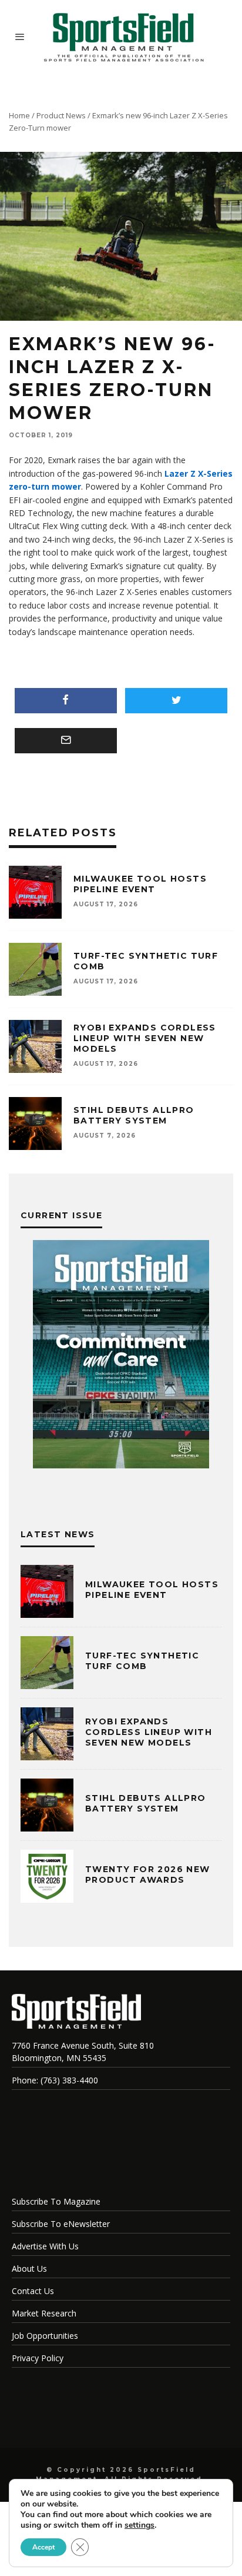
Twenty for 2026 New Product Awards (148, 1874)
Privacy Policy (38, 2358)
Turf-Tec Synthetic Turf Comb (142, 1661)
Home (19, 115)
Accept (43, 2547)
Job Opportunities (45, 2336)
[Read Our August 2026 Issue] (121, 1356)
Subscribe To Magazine (56, 2201)
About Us (29, 2268)
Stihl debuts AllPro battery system (134, 1115)
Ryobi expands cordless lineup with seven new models (145, 1038)
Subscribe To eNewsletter (61, 2224)
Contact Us (33, 2291)
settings (140, 2525)
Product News (61, 115)
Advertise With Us (45, 2246)
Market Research (44, 2313)
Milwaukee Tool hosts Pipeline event (140, 884)
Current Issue (61, 1215)
